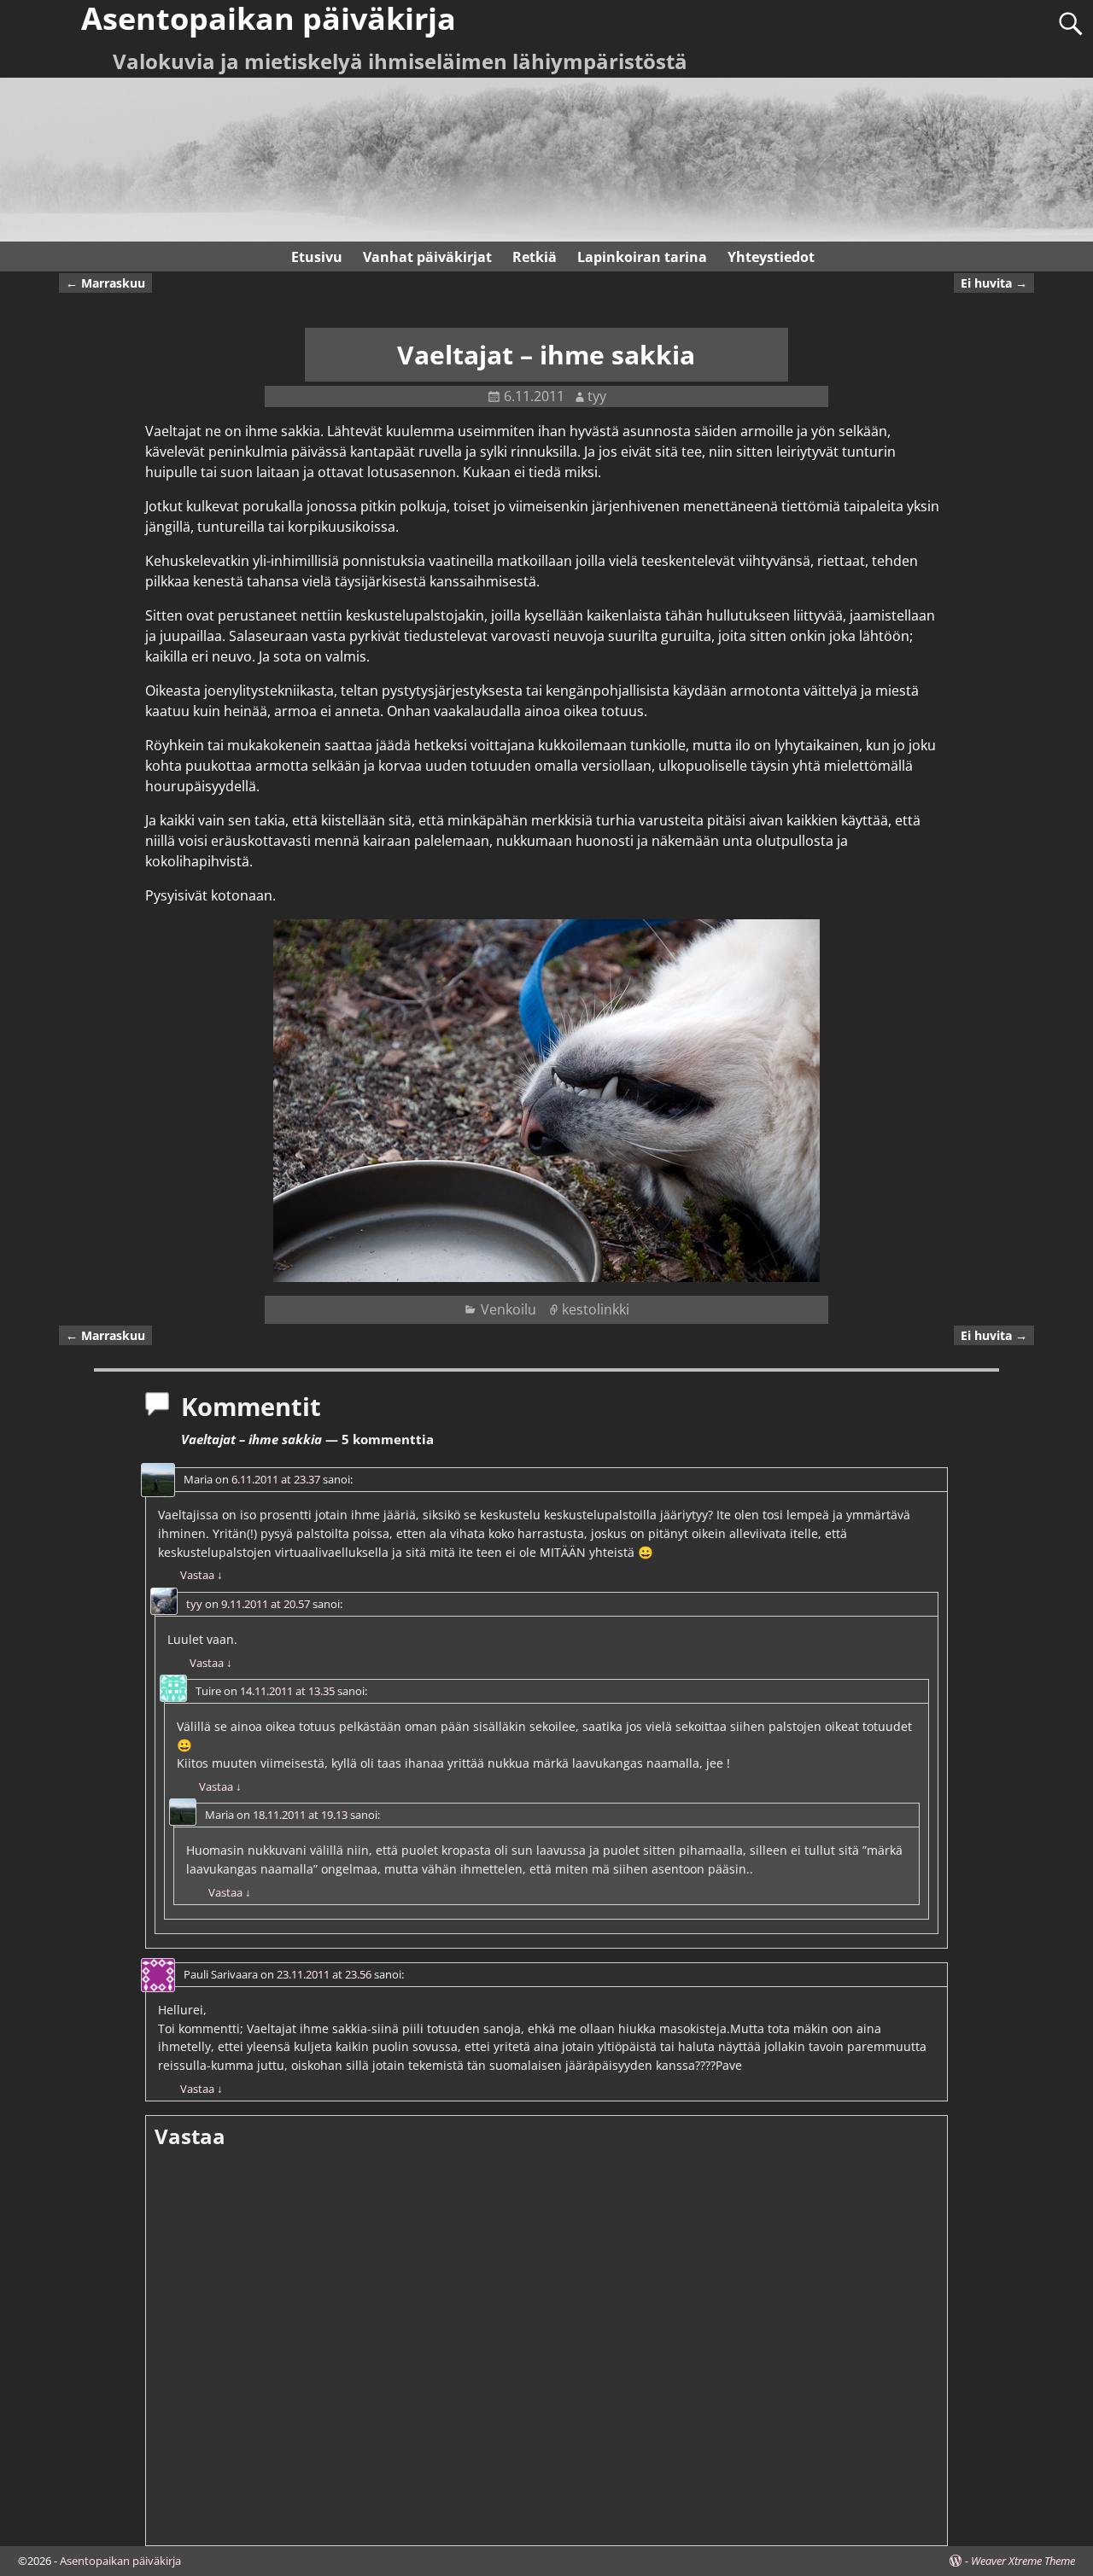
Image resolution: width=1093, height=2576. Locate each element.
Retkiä (535, 257)
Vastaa (202, 1575)
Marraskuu (105, 283)
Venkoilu (509, 1309)
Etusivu (317, 257)
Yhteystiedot (771, 257)
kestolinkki (596, 1309)
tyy (194, 1604)
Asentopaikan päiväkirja (120, 2561)
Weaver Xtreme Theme (1023, 2561)
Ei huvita (994, 283)
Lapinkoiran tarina (642, 257)
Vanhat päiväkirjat (427, 257)
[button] (546, 1101)
